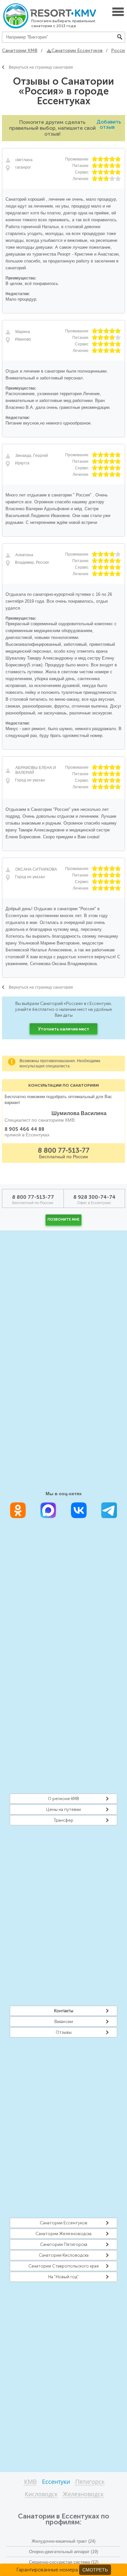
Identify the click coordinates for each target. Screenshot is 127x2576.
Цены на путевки (63, 1809)
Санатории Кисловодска (64, 2255)
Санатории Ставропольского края (63, 2266)
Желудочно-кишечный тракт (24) (63, 2541)
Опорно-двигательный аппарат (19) (63, 2552)
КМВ (30, 2482)
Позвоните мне (63, 1220)
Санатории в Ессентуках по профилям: (63, 2519)
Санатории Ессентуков (63, 2223)
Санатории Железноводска (63, 2234)
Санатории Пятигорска (64, 2244)
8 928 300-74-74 (94, 1197)
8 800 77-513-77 (64, 1150)
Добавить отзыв (109, 124)
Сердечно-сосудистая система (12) (64, 2562)
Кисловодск (41, 2494)
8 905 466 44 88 (24, 1129)
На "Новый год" (63, 2277)
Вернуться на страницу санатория (41, 67)
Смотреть (95, 2570)
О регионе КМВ (63, 1799)
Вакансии (64, 2022)
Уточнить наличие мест (64, 1029)
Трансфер (63, 1820)
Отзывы (64, 2032)
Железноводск (83, 2494)
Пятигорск (90, 2482)
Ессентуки (56, 2482)
